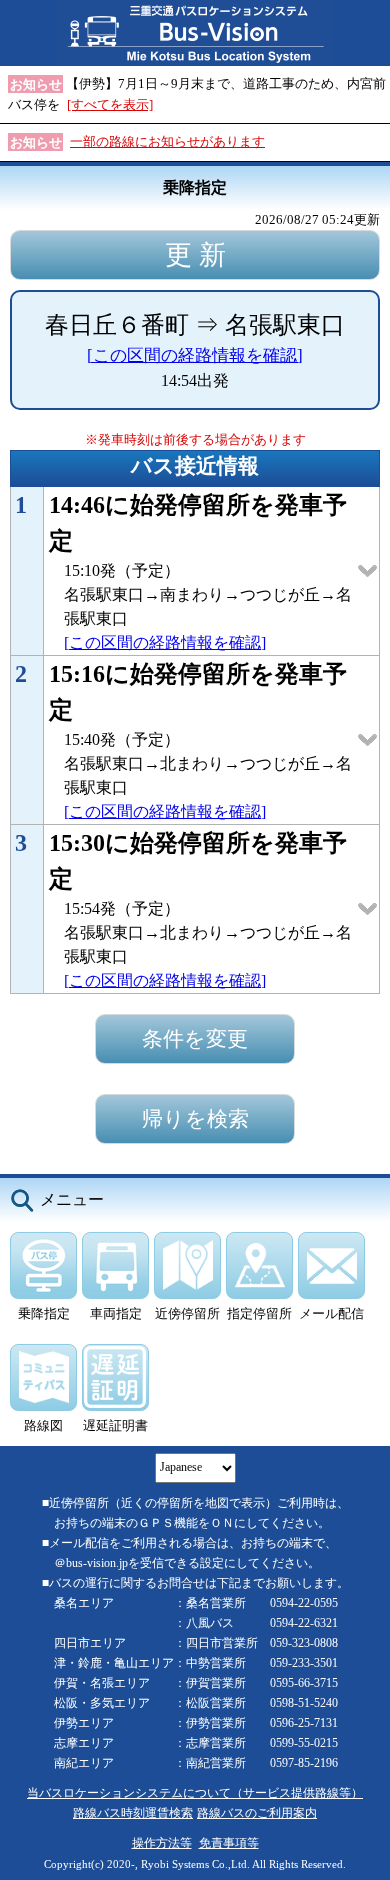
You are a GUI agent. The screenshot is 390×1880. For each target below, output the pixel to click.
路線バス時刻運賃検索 (133, 1813)
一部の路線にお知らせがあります (167, 141)
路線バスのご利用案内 (257, 1813)
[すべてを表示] (110, 104)
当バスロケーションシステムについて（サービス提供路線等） (195, 1793)
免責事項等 (229, 1843)
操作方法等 (162, 1843)
